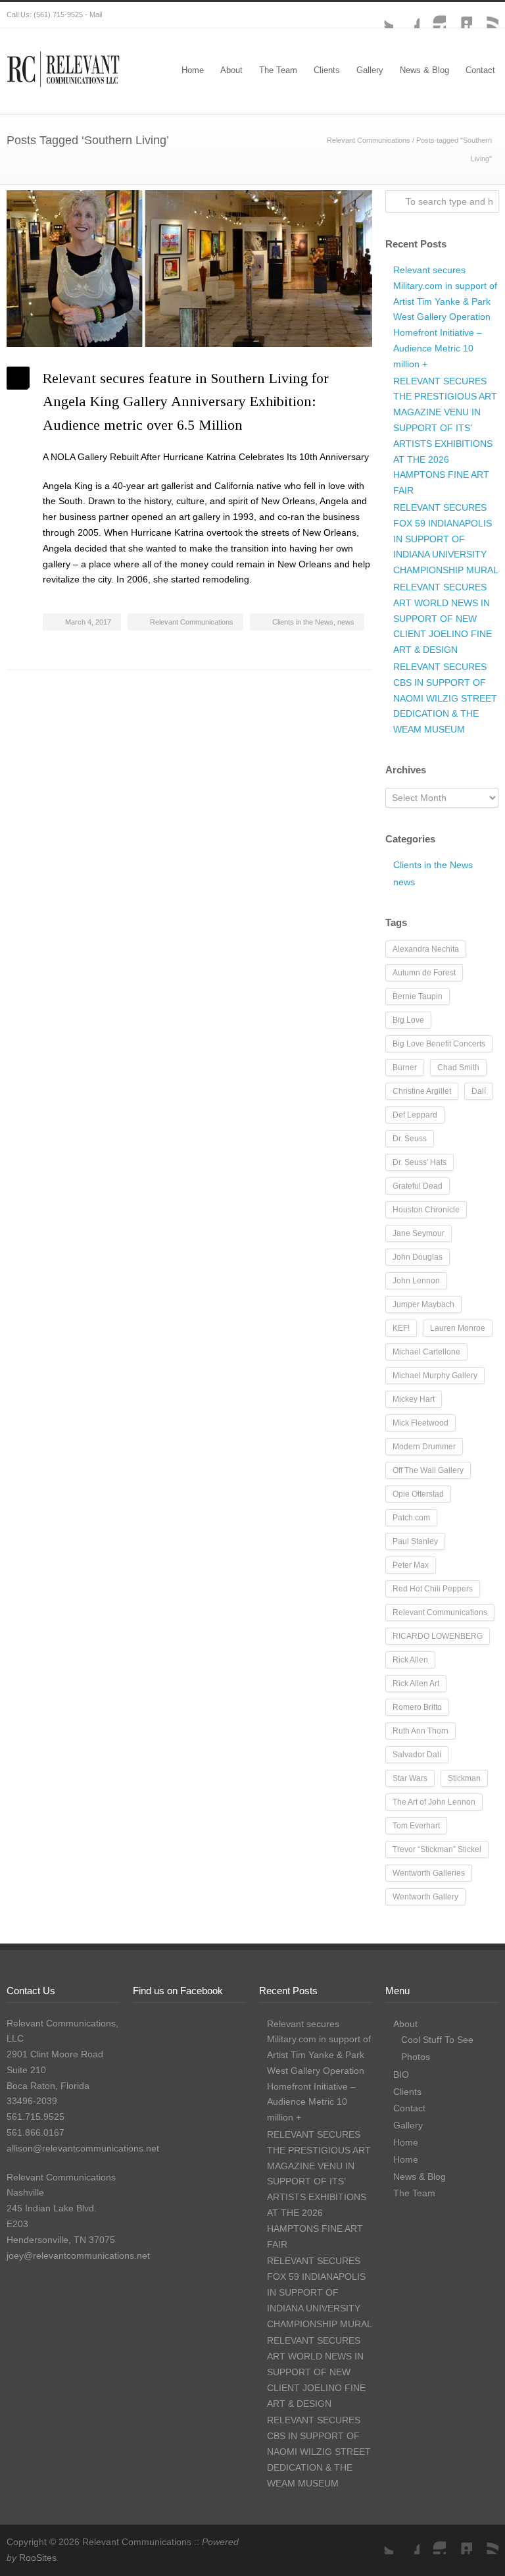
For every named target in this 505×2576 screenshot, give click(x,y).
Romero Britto (417, 1707)
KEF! (401, 1328)
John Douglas (418, 1257)
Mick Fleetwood (421, 1423)
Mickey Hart (414, 1399)
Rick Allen (410, 1660)
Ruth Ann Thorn (421, 1731)
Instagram (433, 15)
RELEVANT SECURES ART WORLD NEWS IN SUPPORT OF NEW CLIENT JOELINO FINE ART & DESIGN (443, 618)
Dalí (479, 1091)
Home (193, 70)
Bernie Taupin (418, 996)
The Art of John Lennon (434, 1802)
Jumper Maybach (423, 1304)
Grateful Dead (418, 1186)
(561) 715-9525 (58, 14)
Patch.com (411, 1518)
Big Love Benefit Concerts (439, 1044)
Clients (327, 70)
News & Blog (424, 70)
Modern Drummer (424, 1447)
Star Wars (410, 1778)
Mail (96, 14)
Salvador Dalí (417, 1755)
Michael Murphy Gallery (435, 1376)
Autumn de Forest (424, 973)
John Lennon (416, 1281)
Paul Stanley (415, 1541)
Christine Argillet (422, 1091)
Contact (480, 70)
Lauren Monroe (458, 1328)
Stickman (464, 1778)
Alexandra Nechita (426, 949)
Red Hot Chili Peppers (433, 1589)
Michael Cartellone (426, 1352)
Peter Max (411, 1565)
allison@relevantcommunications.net (83, 2148)
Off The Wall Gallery (428, 1470)
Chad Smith (458, 1068)
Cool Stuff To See (437, 2040)
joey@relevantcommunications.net (78, 2255)
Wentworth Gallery (425, 1897)
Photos (416, 2057)
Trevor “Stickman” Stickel (437, 1849)
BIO (401, 2074)
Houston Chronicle (426, 1210)
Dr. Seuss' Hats (420, 1162)
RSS (485, 15)
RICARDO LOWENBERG (438, 1636)
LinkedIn (459, 15)
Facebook (406, 15)
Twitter (380, 15)
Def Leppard (415, 1115)
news (346, 622)
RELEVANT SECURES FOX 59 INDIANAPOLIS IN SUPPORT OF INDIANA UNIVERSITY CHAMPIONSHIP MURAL (446, 539)
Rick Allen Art (416, 1684)
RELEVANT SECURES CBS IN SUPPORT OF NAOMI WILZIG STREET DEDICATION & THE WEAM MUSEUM (445, 698)
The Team (278, 70)
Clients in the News (303, 622)
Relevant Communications (369, 140)
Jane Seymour (419, 1233)
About (231, 70)
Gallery (370, 70)
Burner (405, 1068)
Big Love (408, 1020)
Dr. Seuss (410, 1139)
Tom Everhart (416, 1826)
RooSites (38, 2558)
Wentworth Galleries (429, 1873)
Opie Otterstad (418, 1494)
